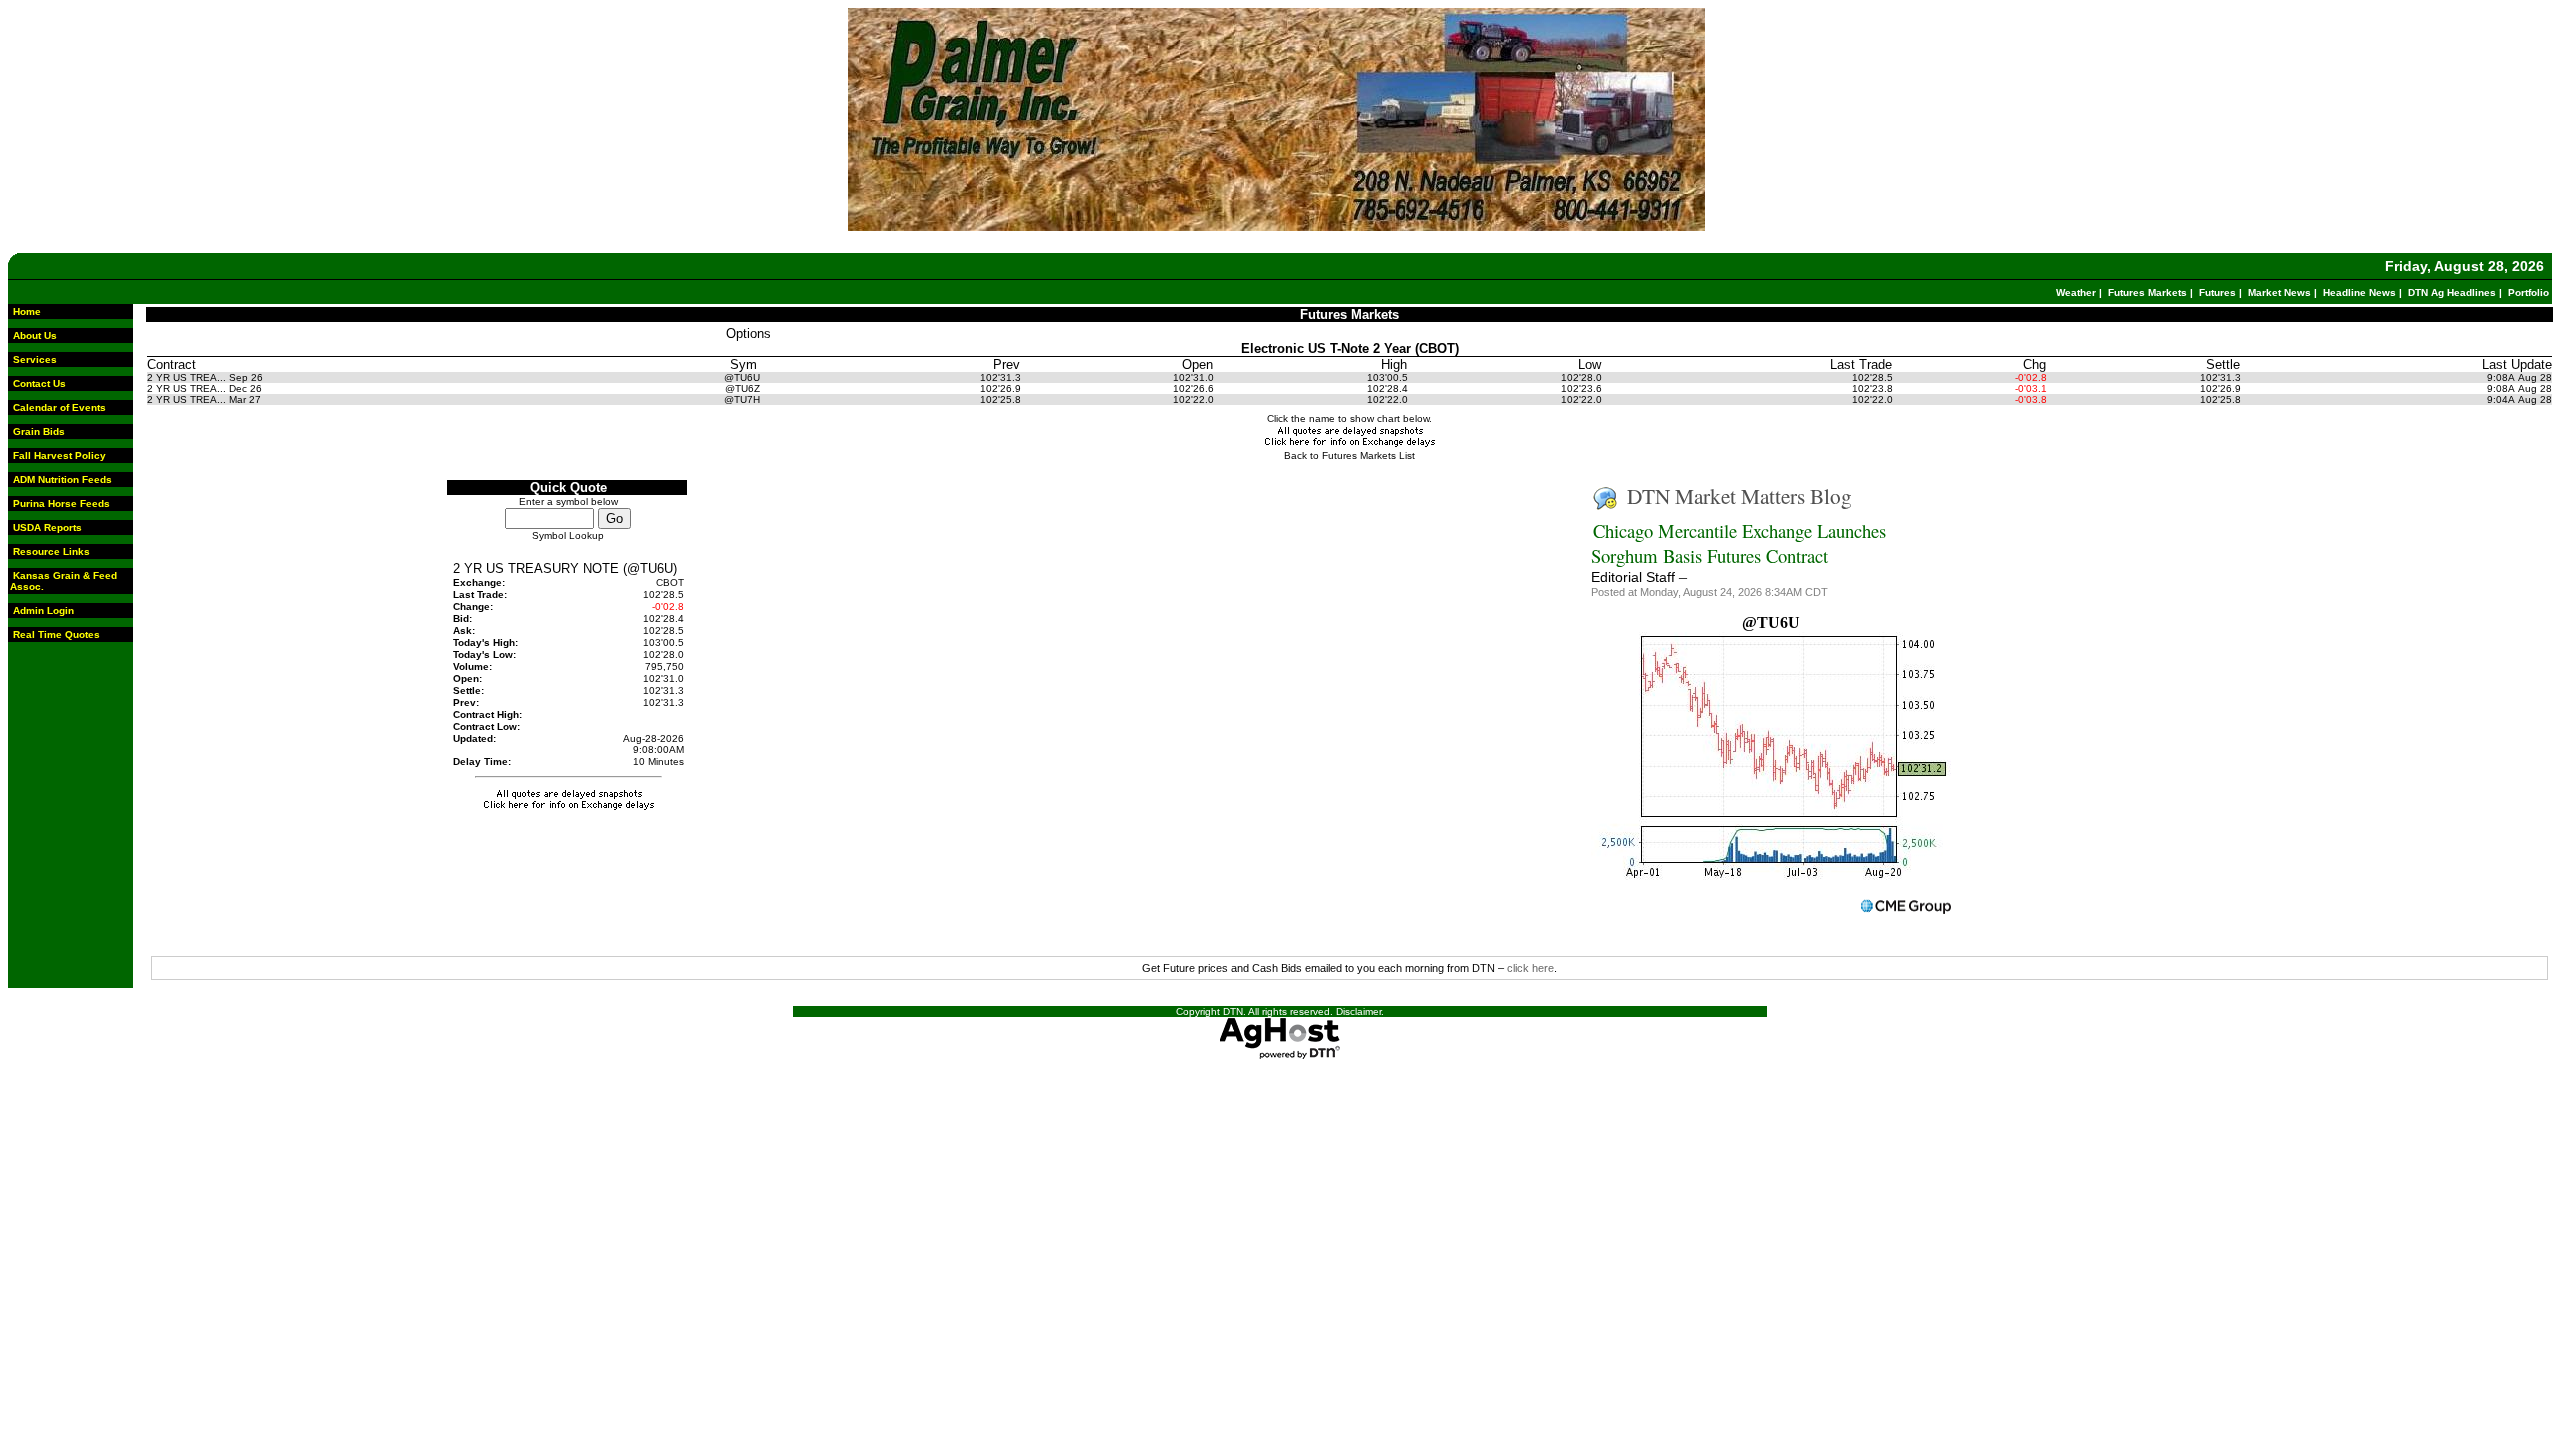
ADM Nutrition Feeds (62, 479)
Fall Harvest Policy (59, 455)
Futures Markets (2147, 292)
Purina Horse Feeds (61, 503)
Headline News (2359, 292)
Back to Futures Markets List (1349, 455)
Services (35, 359)
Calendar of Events (59, 407)
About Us (35, 335)
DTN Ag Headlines (2452, 292)
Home (27, 311)
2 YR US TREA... (186, 377)
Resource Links (51, 551)
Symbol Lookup (568, 535)
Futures (2217, 292)
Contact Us (39, 383)
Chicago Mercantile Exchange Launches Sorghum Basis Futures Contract (1738, 543)
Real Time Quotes (56, 634)
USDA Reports (47, 527)
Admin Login (43, 610)
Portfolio (2528, 292)
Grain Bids (39, 431)
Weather (2076, 292)
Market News (2279, 292)
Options (748, 333)
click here (1530, 968)
